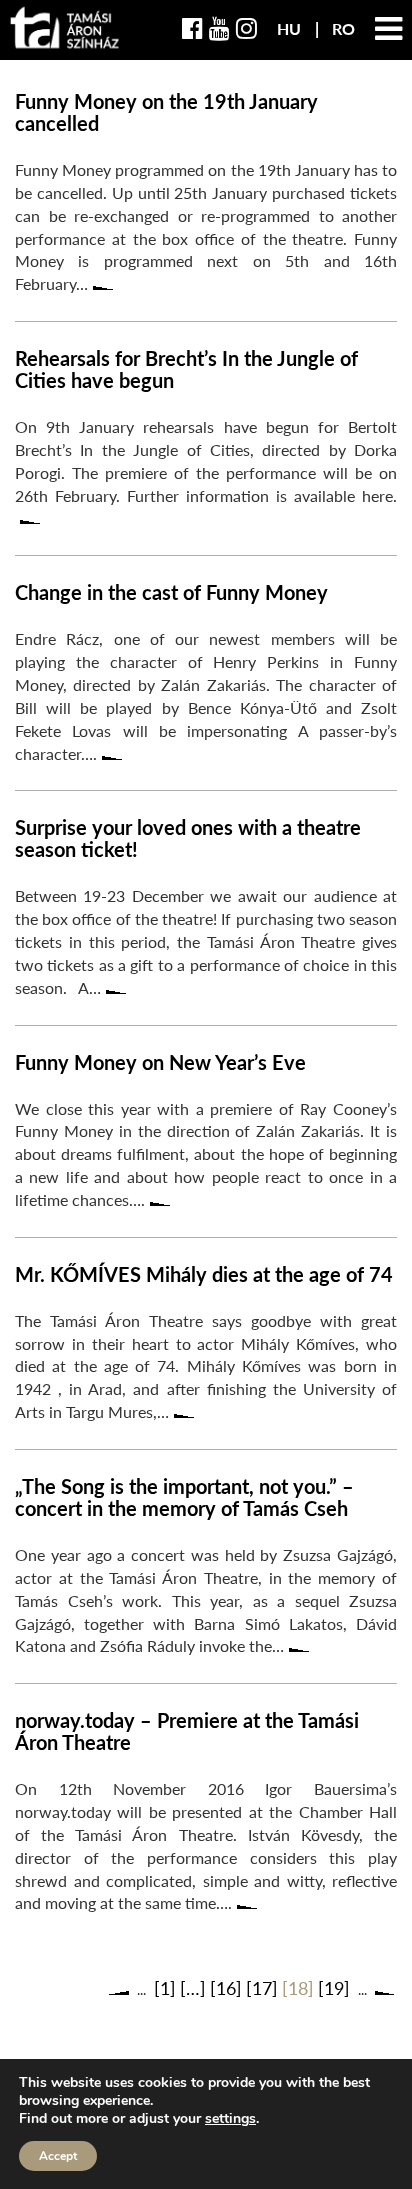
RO (343, 28)
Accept (58, 2156)
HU (291, 28)
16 (226, 1988)
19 (334, 1988)
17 (262, 1988)
